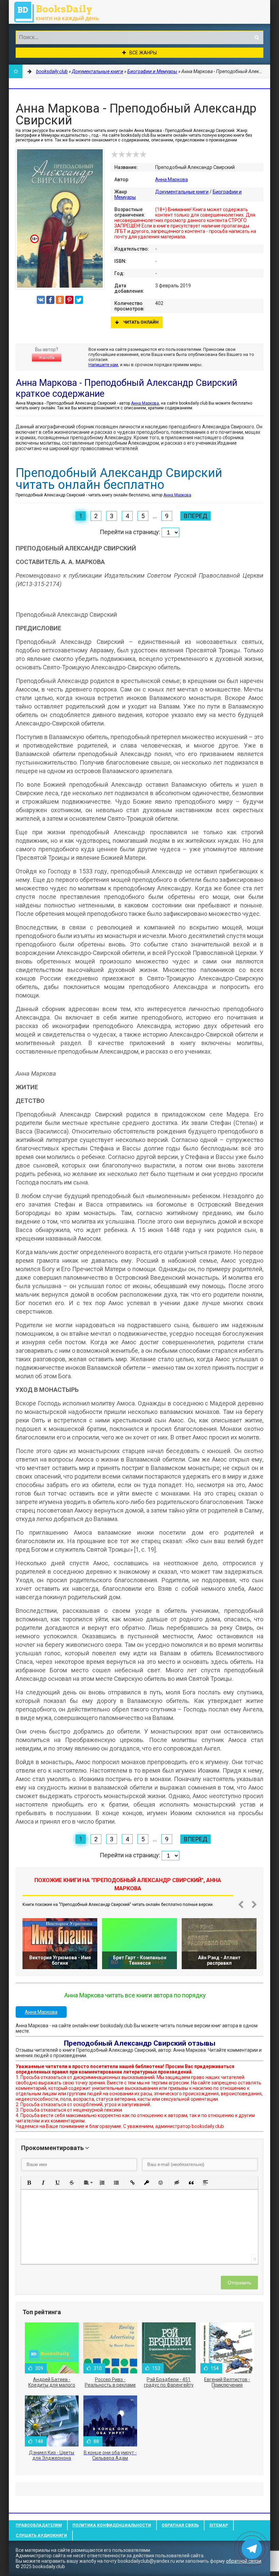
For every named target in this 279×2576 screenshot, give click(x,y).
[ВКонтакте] (41, 300)
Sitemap (219, 2525)
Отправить (239, 2283)
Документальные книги (182, 192)
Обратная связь (180, 2525)
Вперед (195, 516)
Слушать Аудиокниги (41, 2536)
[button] (29, 2183)
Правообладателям (39, 2525)
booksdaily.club (60, 12)
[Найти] (257, 37)
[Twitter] (79, 300)
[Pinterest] (69, 300)
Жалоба (47, 358)
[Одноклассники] (60, 300)
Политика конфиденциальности (112, 2525)
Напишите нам (103, 365)
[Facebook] (50, 300)
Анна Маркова (171, 180)
